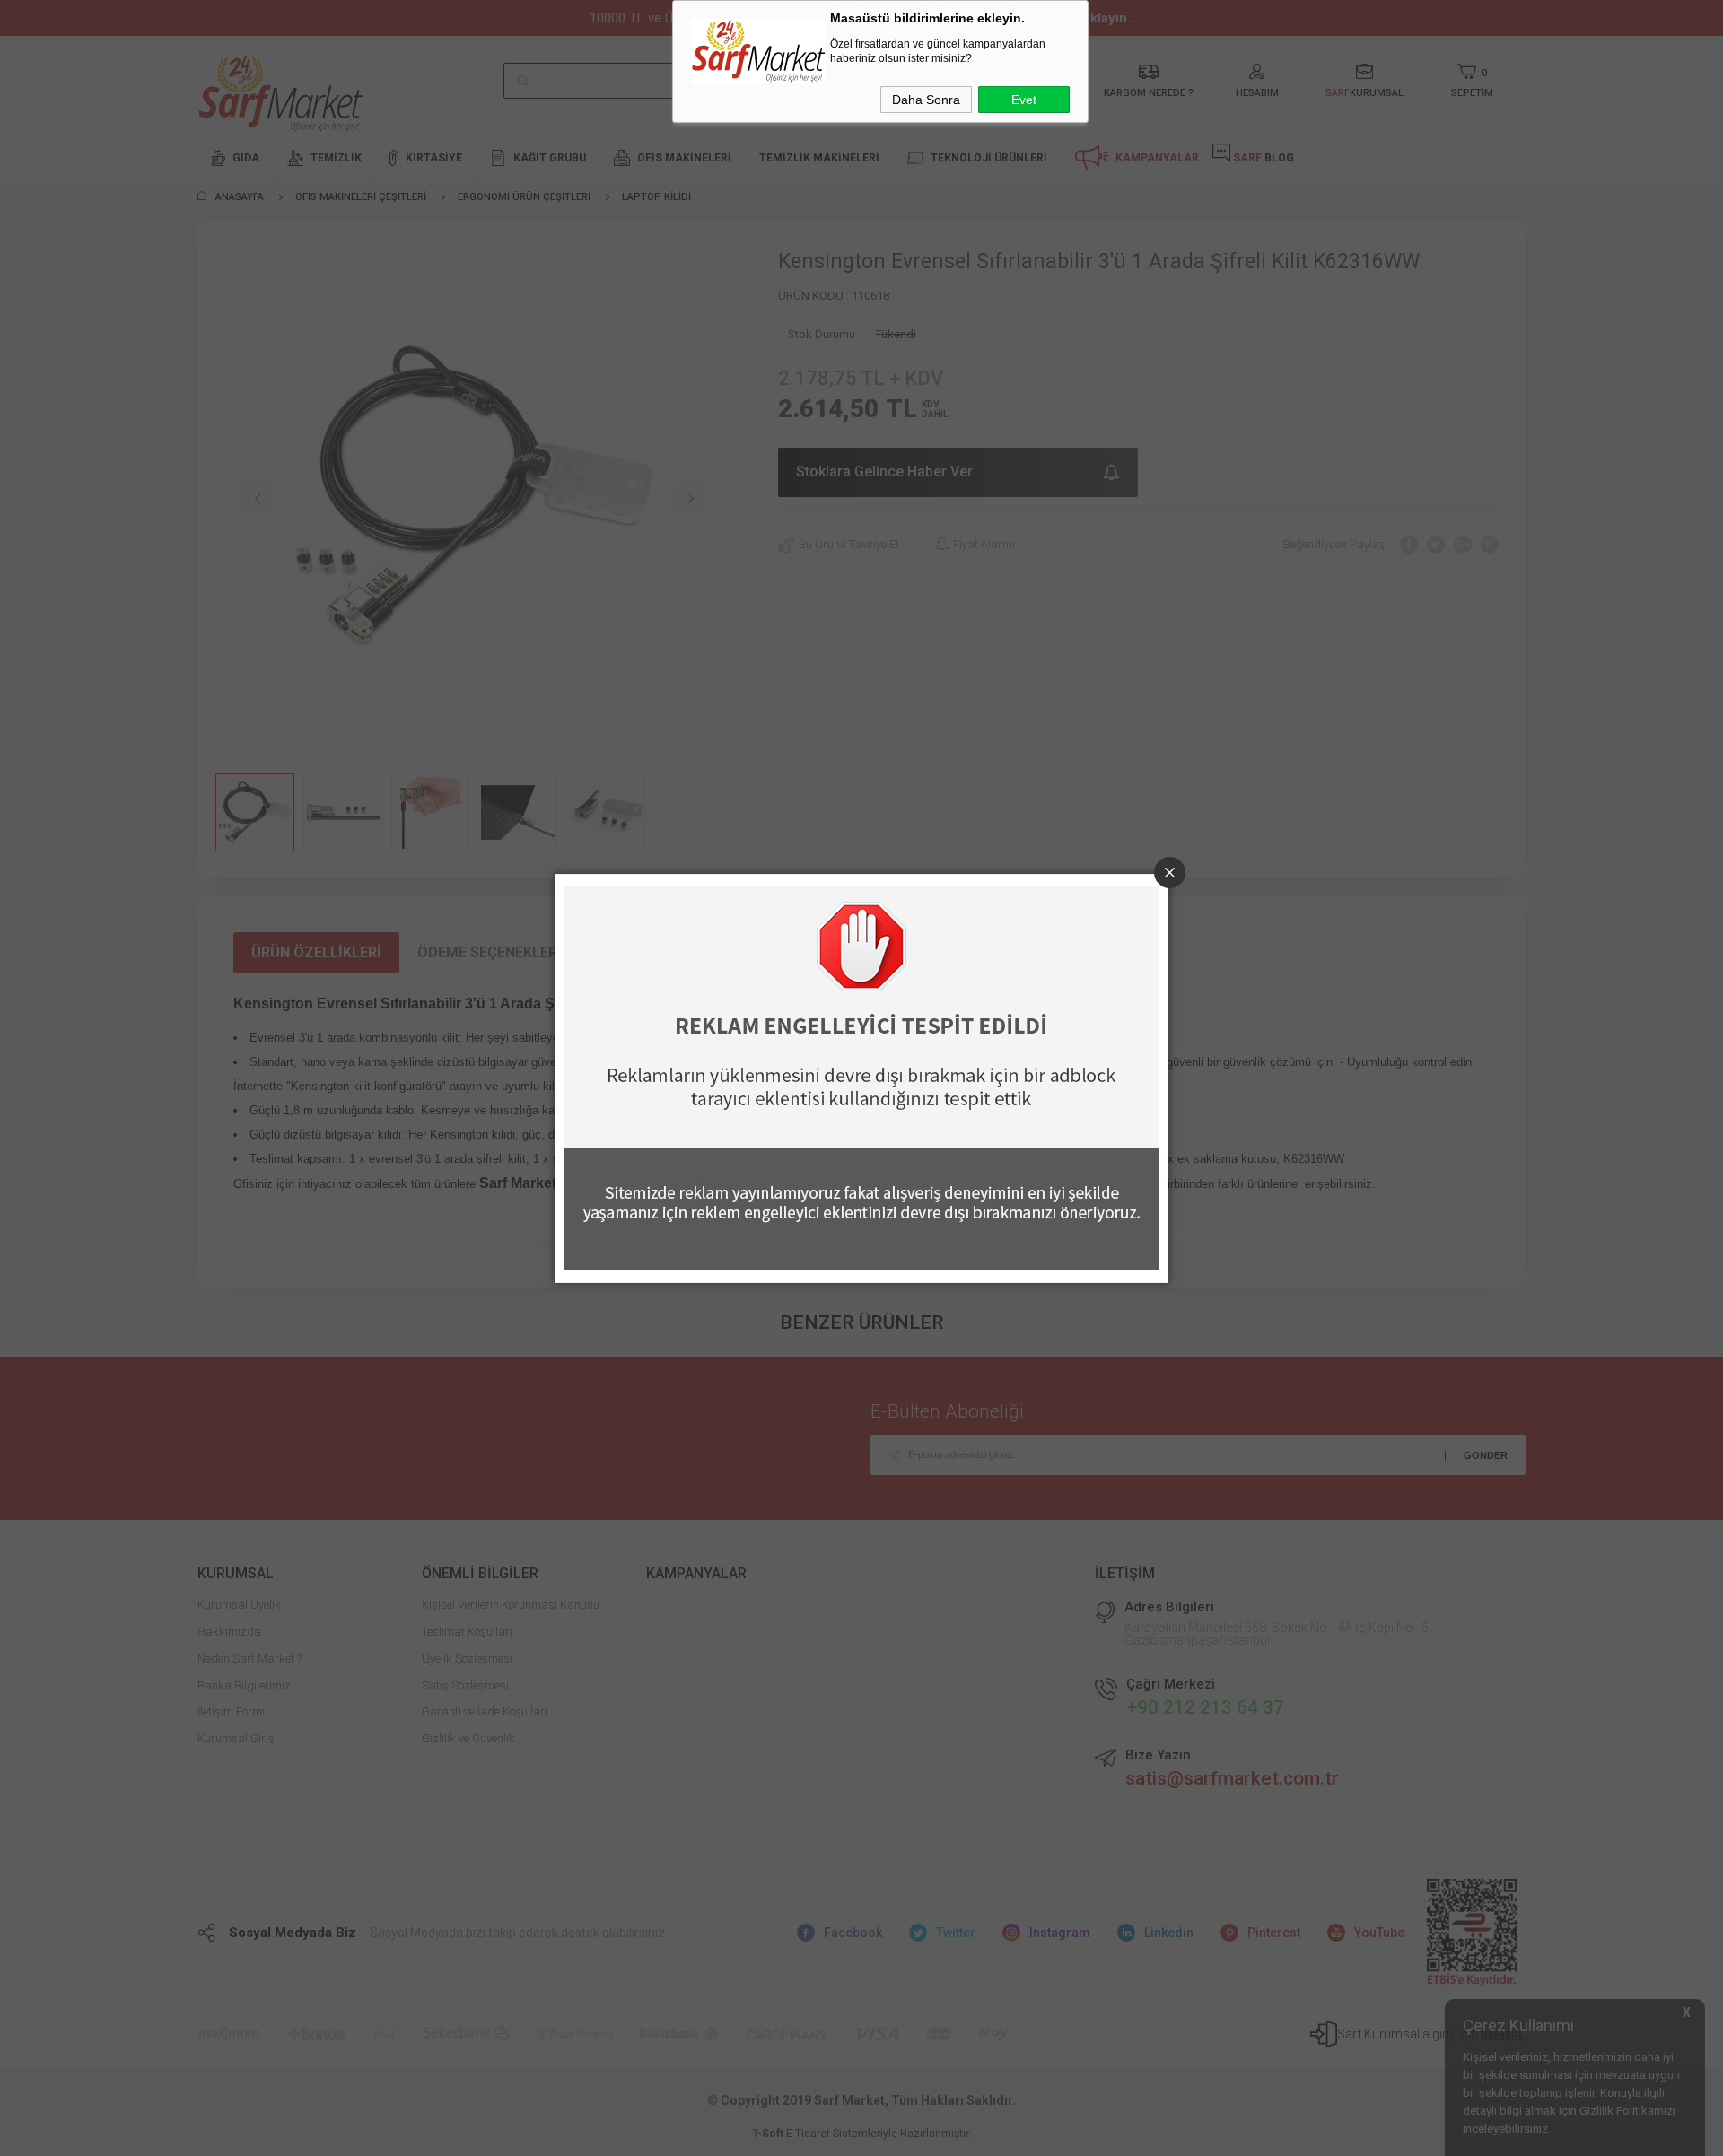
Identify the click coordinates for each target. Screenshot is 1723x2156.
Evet (1024, 100)
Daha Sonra (926, 100)
